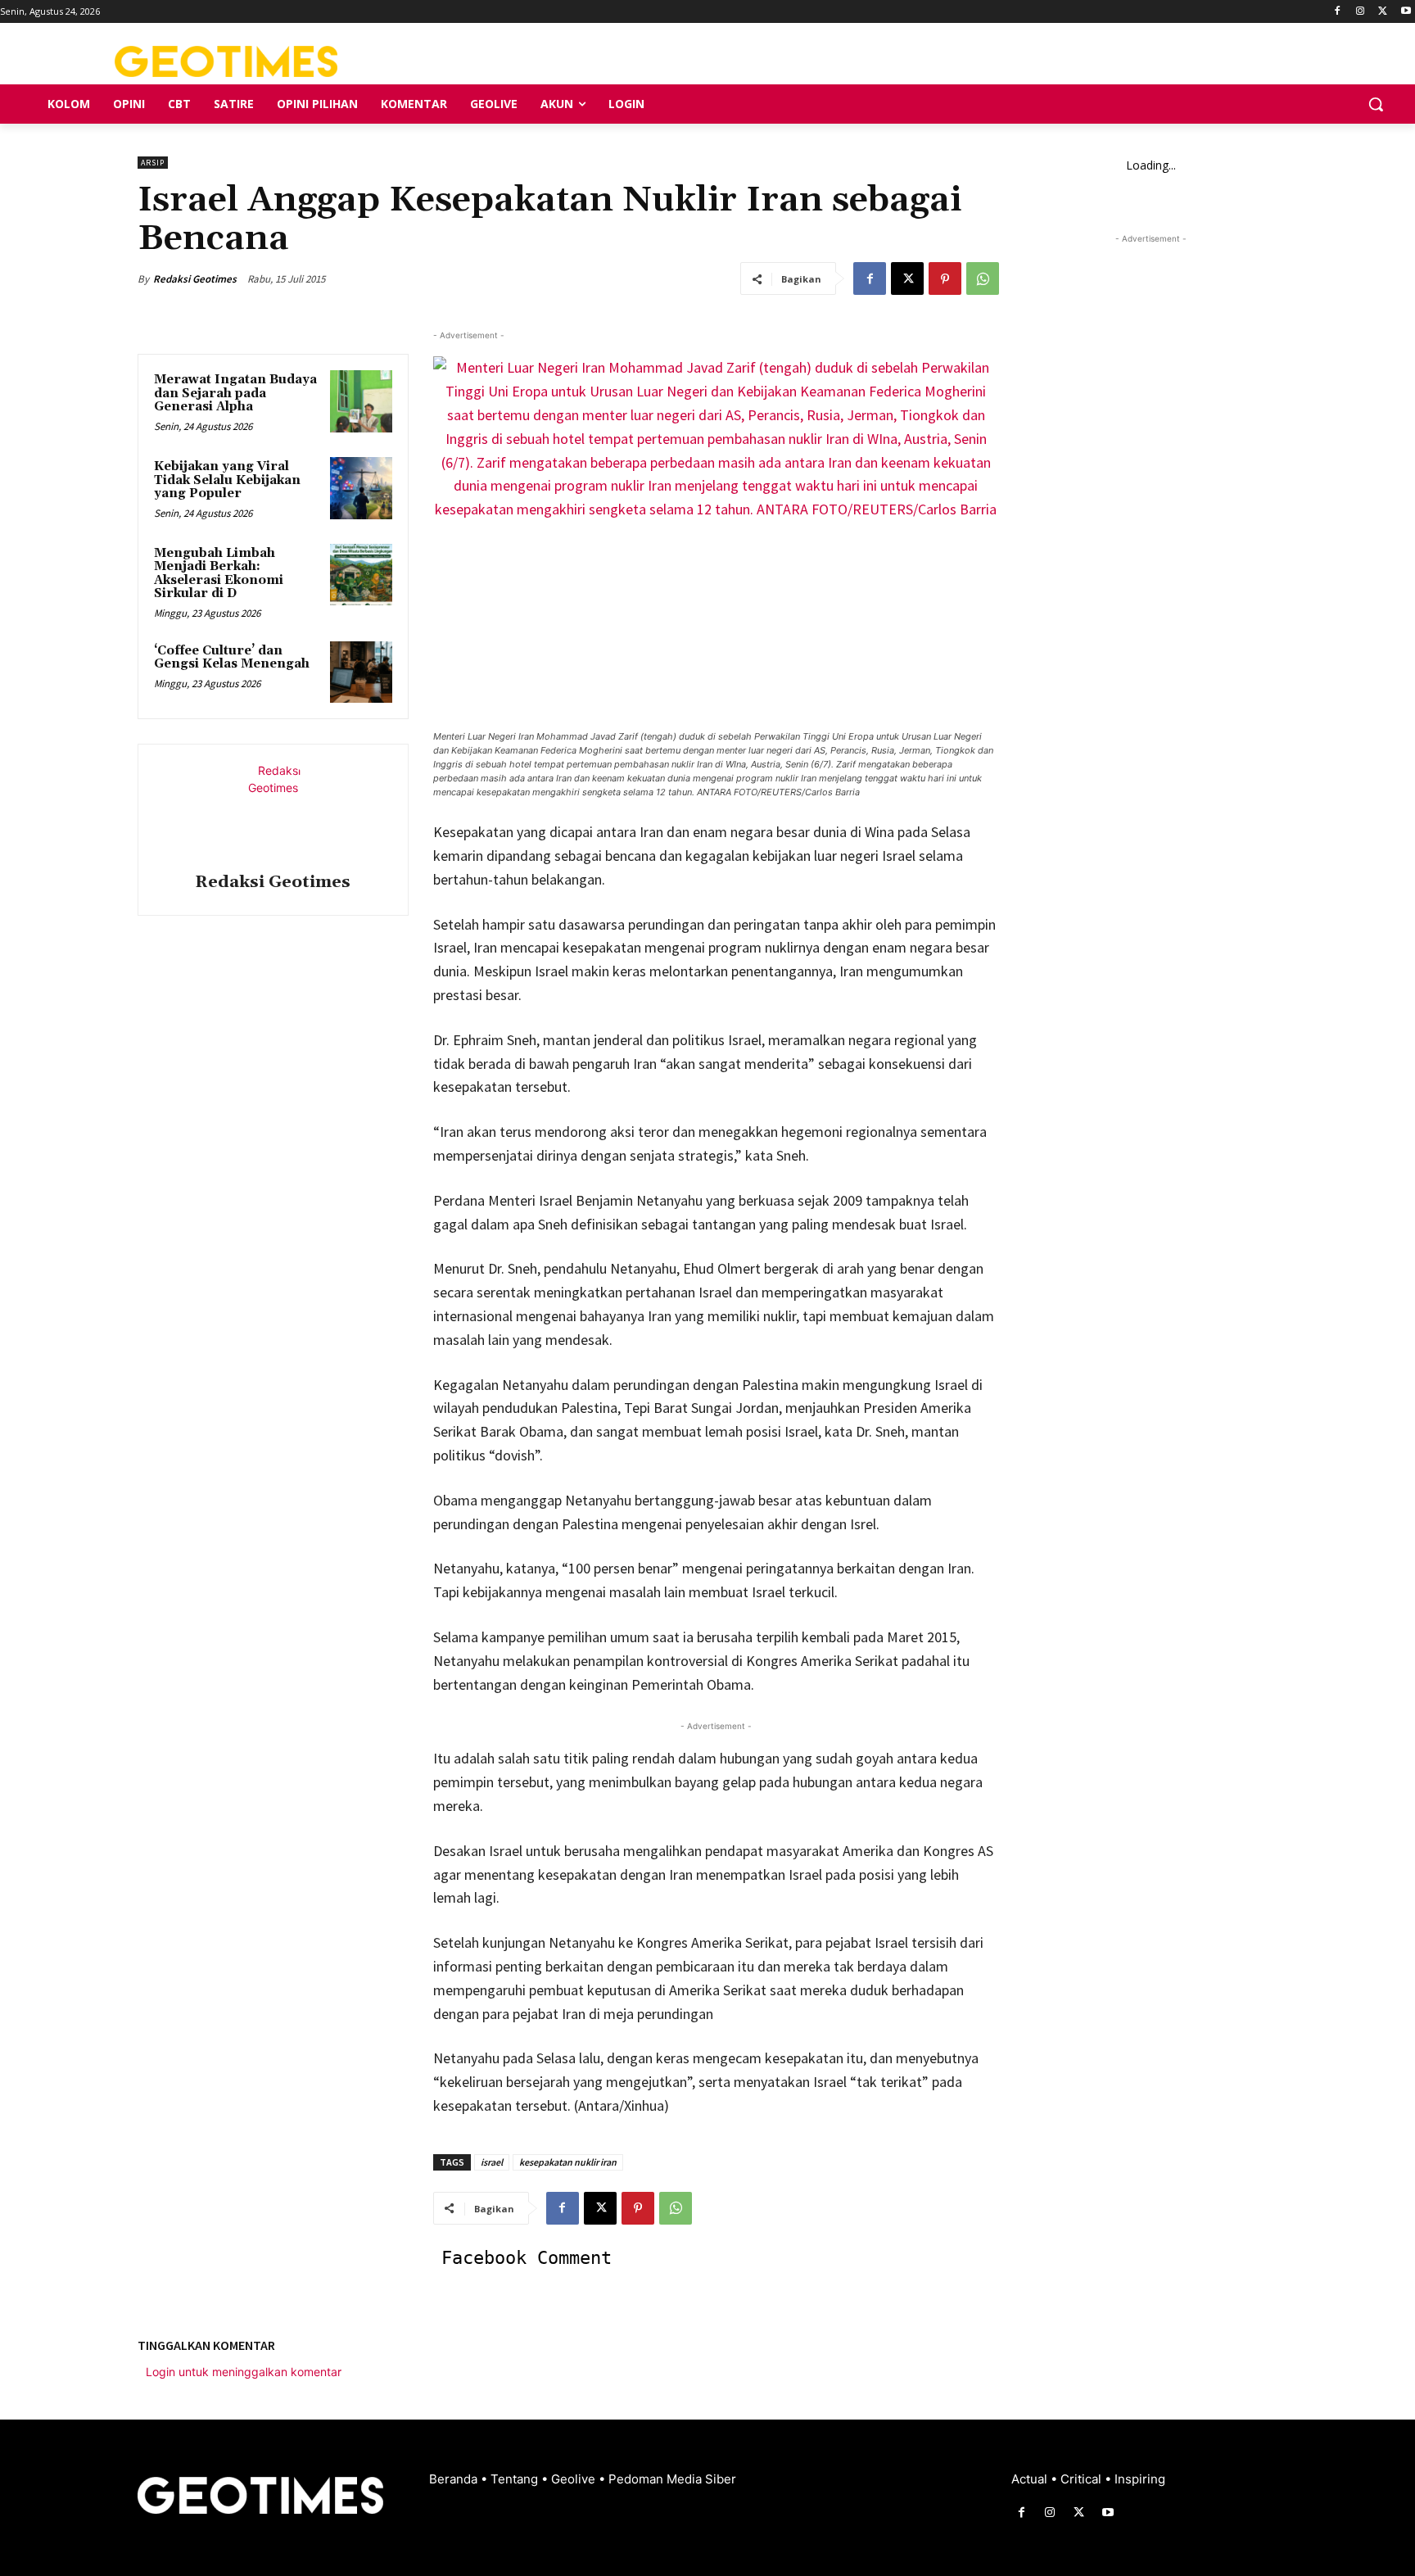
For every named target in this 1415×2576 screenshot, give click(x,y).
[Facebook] (1338, 12)
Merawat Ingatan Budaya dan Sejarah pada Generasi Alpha (235, 393)
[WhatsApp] (983, 278)
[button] (1376, 104)
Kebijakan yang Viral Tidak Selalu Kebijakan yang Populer (227, 480)
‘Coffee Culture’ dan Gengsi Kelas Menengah (232, 658)
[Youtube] (1406, 12)
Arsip (153, 163)
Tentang (516, 2479)
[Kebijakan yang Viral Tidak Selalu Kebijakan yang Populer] (361, 488)
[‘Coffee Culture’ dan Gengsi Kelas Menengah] (361, 672)
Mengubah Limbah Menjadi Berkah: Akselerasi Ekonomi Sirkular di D (219, 574)
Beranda (455, 2479)
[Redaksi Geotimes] (273, 811)
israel (492, 2162)
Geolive (575, 2479)
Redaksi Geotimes (195, 279)
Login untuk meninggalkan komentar (244, 2372)
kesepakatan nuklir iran (568, 2162)
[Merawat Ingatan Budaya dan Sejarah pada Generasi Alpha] (361, 401)
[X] (1383, 12)
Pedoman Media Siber (672, 2479)
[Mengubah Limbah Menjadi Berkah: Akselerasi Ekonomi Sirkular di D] (361, 575)
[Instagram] (1361, 12)
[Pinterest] (945, 278)
